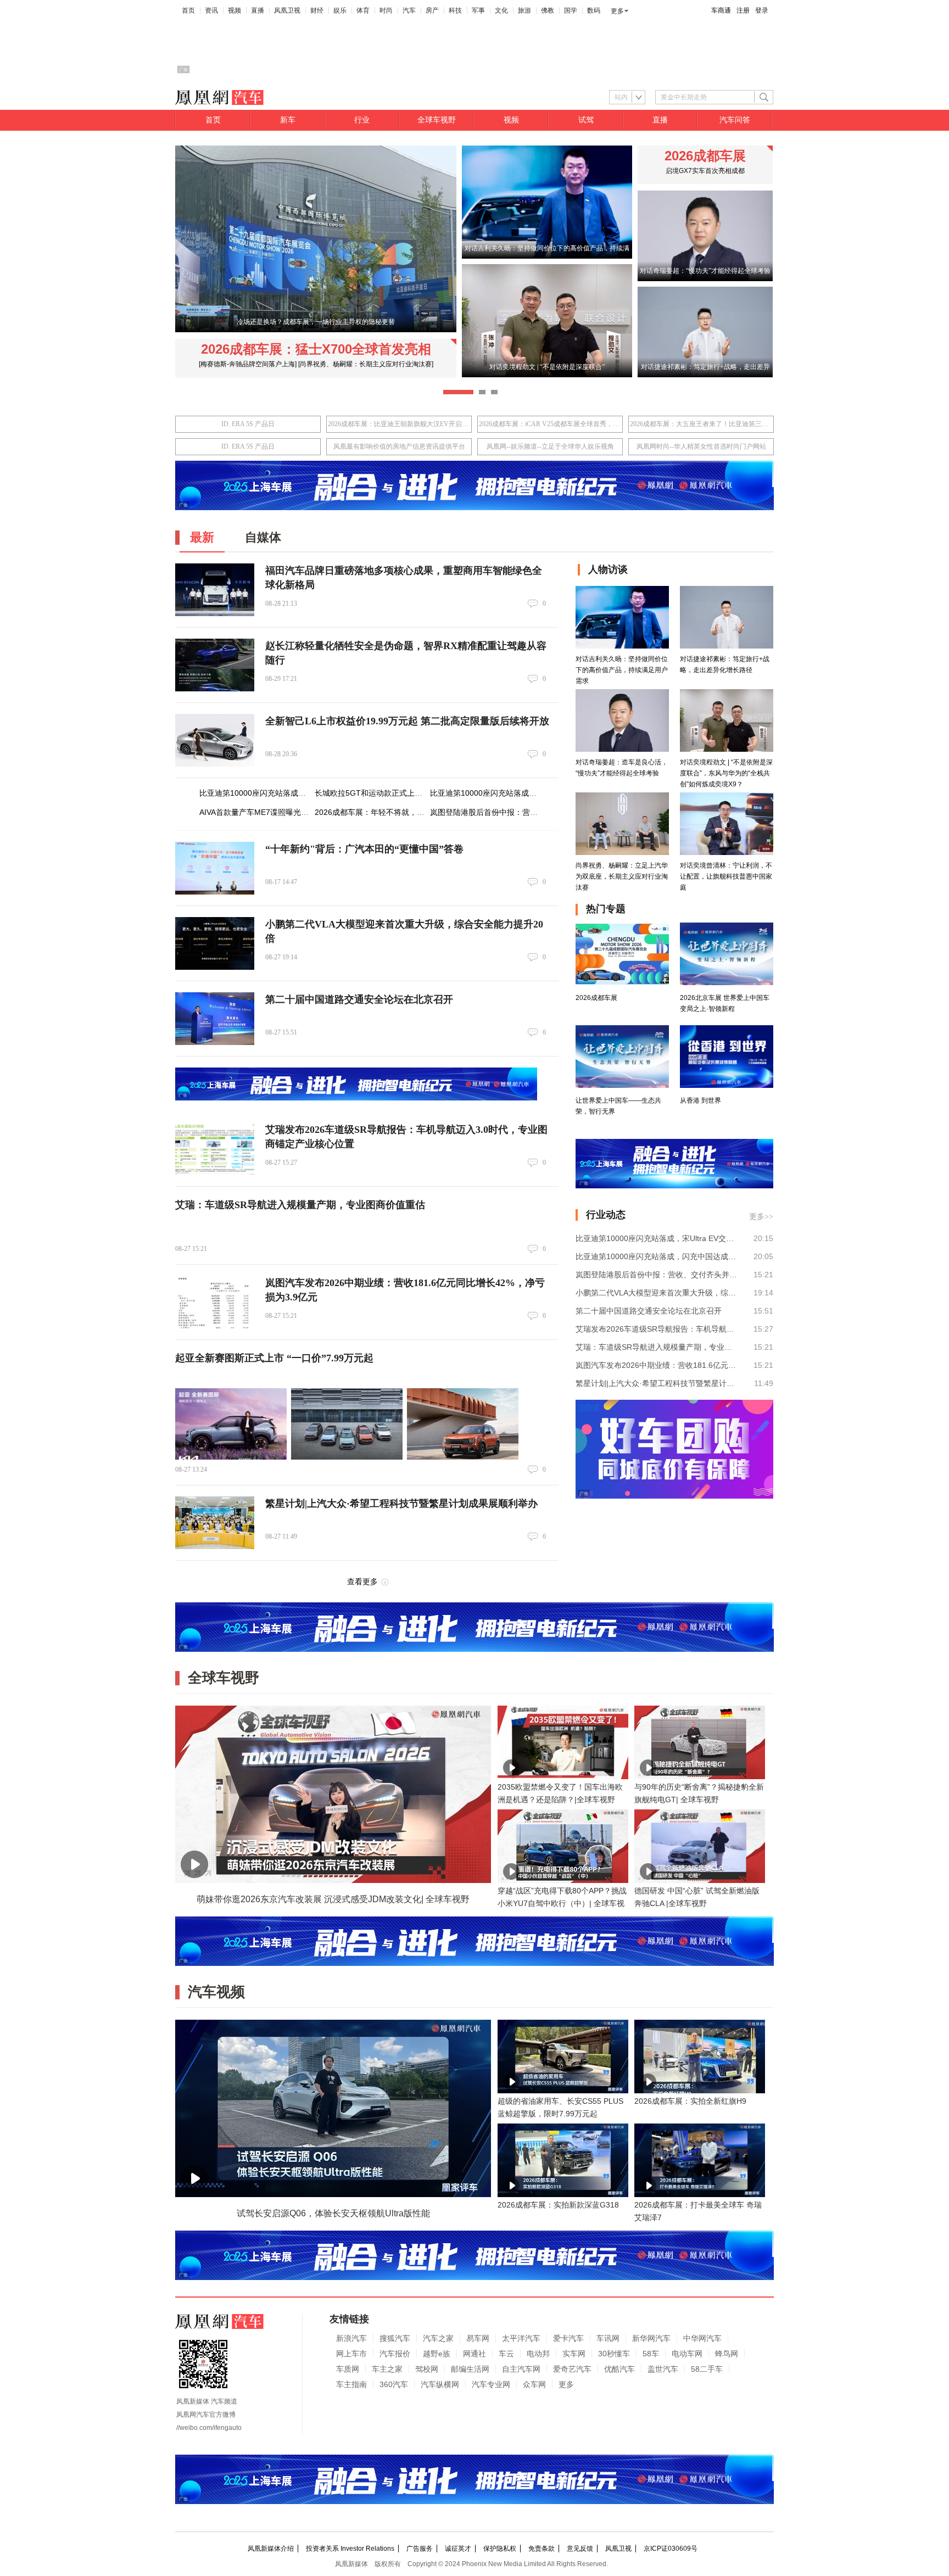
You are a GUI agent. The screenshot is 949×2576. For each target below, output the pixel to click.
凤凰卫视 (287, 10)
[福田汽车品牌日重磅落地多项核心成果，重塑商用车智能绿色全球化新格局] (215, 590)
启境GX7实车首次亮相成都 (705, 171)
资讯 (211, 10)
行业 (362, 120)
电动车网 (687, 2354)
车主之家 (387, 2369)
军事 (478, 10)
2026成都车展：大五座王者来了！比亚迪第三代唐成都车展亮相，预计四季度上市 (701, 424)
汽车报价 (395, 2354)
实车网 (574, 2354)
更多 (617, 11)
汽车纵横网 (440, 2384)
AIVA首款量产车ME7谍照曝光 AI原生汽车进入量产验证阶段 (301, 812)
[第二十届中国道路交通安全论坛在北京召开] (215, 1019)
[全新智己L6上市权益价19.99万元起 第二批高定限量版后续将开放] (215, 740)
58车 (651, 2354)
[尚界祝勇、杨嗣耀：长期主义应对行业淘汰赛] (366, 364)
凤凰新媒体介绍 (271, 2549)
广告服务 (420, 2549)
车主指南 (351, 2384)
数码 (594, 10)
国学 (571, 10)
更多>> (761, 1217)
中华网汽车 (702, 2338)
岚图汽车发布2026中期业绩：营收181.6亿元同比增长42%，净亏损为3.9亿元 (657, 1365)
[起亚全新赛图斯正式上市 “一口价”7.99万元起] (231, 1424)
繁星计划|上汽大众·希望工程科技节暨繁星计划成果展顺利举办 (401, 1504)
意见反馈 (580, 2549)
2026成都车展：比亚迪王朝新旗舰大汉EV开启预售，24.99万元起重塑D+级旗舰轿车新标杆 (399, 424)
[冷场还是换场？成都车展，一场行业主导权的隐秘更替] (316, 330)
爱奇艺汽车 (572, 2369)
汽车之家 (438, 2338)
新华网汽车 (651, 2338)
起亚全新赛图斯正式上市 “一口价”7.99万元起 (274, 1358)
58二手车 (707, 2369)
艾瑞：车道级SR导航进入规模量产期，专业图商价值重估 (300, 1205)
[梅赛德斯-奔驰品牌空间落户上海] (248, 364)
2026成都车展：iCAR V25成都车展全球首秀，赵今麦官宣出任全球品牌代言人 (550, 424)
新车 (288, 120)
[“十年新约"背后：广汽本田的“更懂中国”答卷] (215, 868)
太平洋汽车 (521, 2338)
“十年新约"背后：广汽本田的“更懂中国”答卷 (364, 849)
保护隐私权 (500, 2549)
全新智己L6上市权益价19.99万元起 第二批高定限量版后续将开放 (407, 721)
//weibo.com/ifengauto (209, 2428)
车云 (506, 2354)
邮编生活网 (470, 2369)
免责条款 (542, 2549)
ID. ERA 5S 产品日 (248, 424)
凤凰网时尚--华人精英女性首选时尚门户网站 (701, 446)
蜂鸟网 (727, 2354)
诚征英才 (458, 2549)
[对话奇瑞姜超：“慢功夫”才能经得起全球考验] (705, 279)
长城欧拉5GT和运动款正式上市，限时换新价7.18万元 (407, 793)
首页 (188, 10)
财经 (317, 10)
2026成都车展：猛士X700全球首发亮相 (316, 349)
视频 (235, 10)
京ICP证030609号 (671, 2549)
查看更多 (362, 1582)
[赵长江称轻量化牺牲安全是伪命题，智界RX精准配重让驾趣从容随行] (215, 665)
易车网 (478, 2338)
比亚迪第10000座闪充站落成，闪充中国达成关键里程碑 (526, 793)
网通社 (474, 2354)
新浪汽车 (351, 2338)
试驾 (586, 120)
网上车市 (351, 2354)
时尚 (386, 10)
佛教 (548, 10)
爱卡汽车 (568, 2338)
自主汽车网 (521, 2369)
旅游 (524, 10)
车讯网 (608, 2338)
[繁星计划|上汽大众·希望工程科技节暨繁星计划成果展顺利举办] (215, 1523)
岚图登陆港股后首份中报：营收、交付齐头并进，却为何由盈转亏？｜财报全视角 (657, 1275)
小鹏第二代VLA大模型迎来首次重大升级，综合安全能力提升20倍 (657, 1293)
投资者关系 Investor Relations (350, 2549)
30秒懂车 (614, 2354)
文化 (501, 10)
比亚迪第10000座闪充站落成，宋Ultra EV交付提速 (286, 793)
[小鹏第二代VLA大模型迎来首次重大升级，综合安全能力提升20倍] (215, 943)
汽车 (409, 10)
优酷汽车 (619, 2369)
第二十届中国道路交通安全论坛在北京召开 (359, 999)
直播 (258, 10)
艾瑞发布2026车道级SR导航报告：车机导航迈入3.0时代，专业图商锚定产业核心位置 (657, 1329)
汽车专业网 (491, 2384)
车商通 (721, 10)
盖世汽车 (663, 2369)
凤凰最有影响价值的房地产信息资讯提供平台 (399, 446)
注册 (743, 10)
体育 (363, 10)
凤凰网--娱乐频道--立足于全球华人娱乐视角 (550, 446)
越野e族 (437, 2354)
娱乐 (340, 10)
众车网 (534, 2384)
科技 (455, 10)
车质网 (348, 2369)
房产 (432, 10)
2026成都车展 (705, 156)
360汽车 (394, 2384)
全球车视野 (437, 120)
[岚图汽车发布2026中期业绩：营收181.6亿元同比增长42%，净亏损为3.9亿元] (215, 1302)
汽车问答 (735, 120)
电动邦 (538, 2354)
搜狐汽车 (395, 2338)
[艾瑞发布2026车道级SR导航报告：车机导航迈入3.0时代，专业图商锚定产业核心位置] (215, 1149)
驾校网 (427, 2369)
